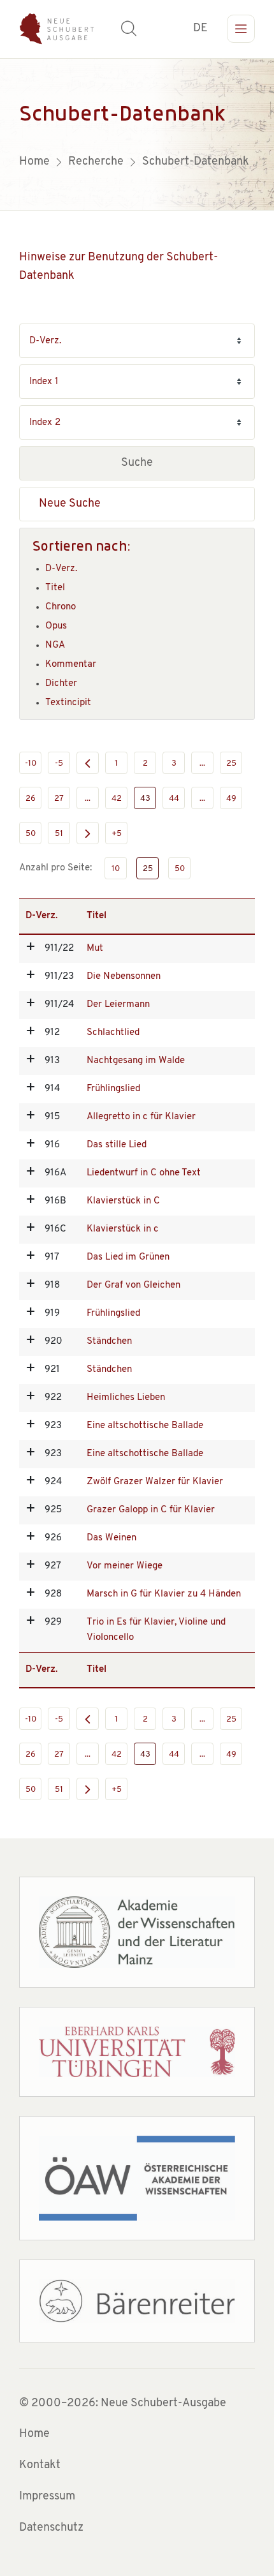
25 (231, 763)
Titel (55, 588)
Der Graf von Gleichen (133, 1285)
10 (116, 869)
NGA (55, 645)
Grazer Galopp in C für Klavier (151, 1510)
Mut (95, 949)
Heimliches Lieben (126, 1398)
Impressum (47, 2497)
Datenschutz (51, 2528)
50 (31, 834)
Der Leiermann (118, 1005)
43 (145, 799)
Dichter (61, 684)
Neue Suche (70, 504)
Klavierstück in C (123, 1201)
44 (174, 799)
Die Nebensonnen (124, 977)
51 (59, 834)
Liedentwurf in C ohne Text (144, 1173)
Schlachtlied (113, 1033)
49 (231, 799)
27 (59, 799)
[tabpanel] (137, 134)
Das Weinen (112, 1538)
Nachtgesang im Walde (136, 1061)
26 (31, 799)
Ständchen (109, 1342)
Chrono (61, 607)
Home (34, 2434)
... (202, 763)
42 (117, 799)
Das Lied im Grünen (128, 1257)
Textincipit (68, 703)
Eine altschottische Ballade (145, 1426)
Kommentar (71, 665)
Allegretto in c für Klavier (141, 1117)
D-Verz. (61, 569)
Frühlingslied (113, 1089)
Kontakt (40, 2466)
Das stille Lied (117, 1145)
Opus (56, 626)
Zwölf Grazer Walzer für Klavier (155, 1482)
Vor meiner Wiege (125, 1566)
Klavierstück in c (123, 1229)
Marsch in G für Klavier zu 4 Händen (164, 1594)
